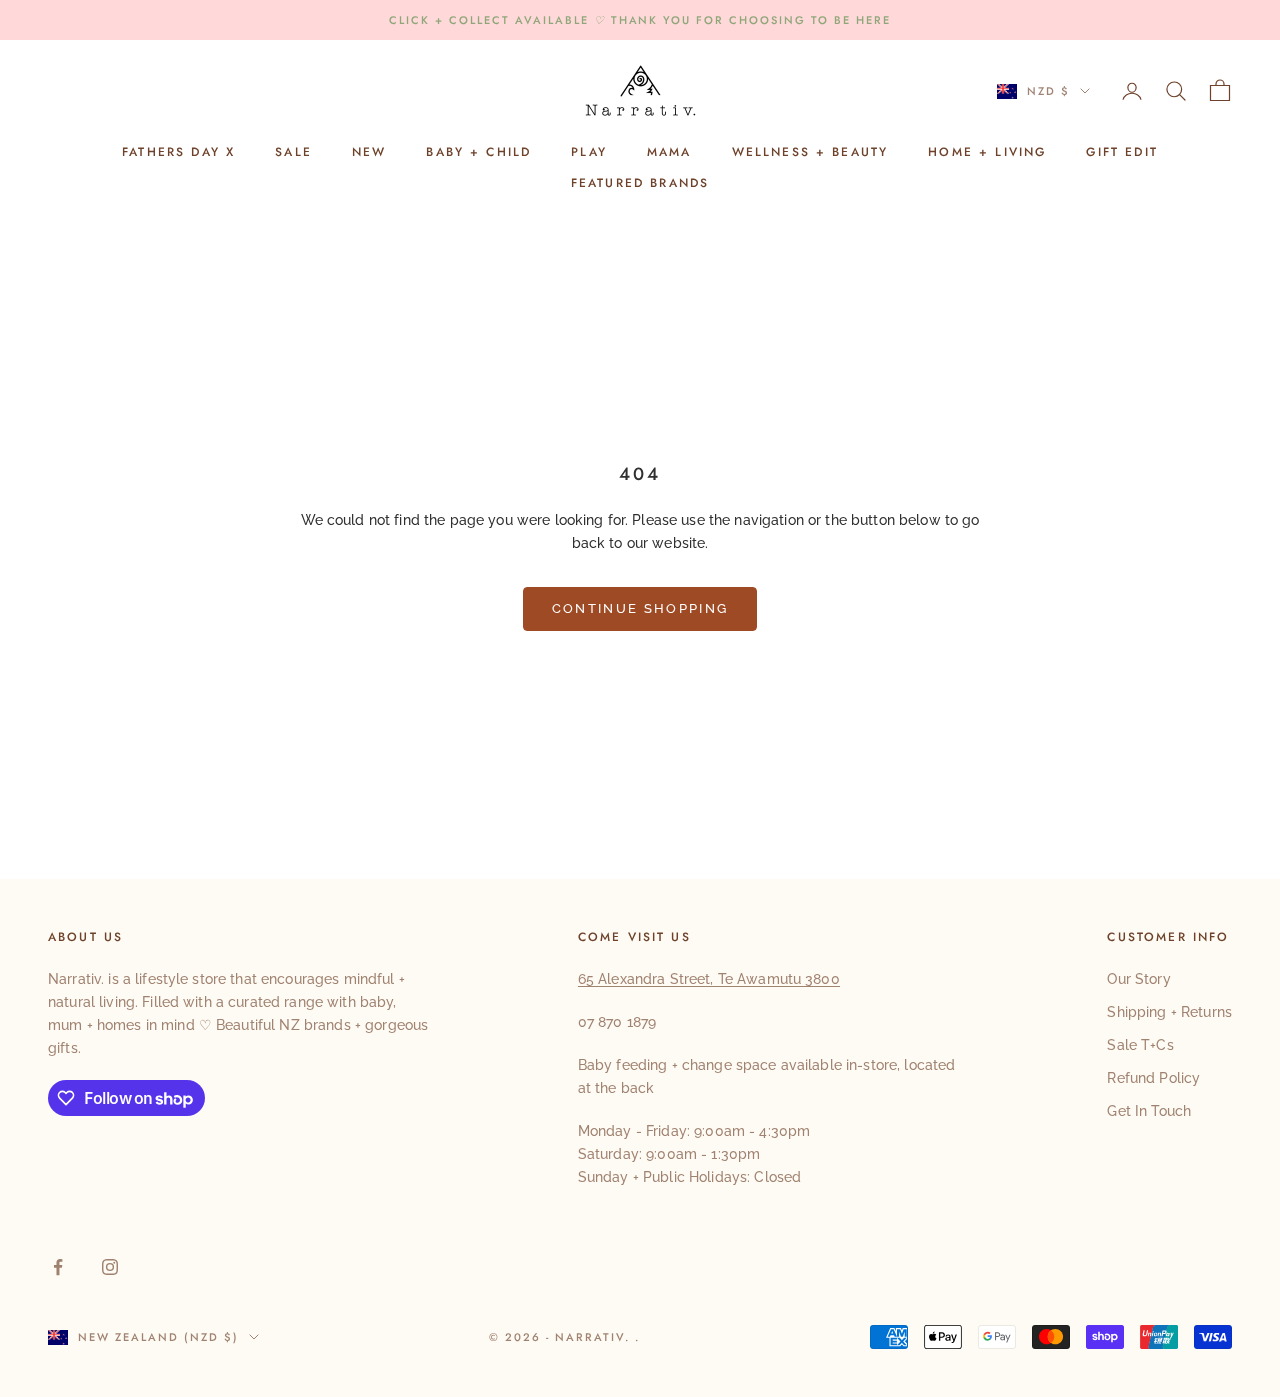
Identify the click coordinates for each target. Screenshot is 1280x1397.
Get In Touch (1149, 1111)
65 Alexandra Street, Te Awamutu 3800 (709, 979)
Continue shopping (640, 608)
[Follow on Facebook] (58, 1267)
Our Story (1138, 979)
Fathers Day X (178, 153)
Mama (669, 153)
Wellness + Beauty (810, 153)
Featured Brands (640, 183)
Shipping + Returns (1169, 1012)
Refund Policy (1153, 1078)
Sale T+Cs (1140, 1045)
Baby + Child (478, 153)
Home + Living (987, 153)
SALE (293, 153)
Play (589, 153)
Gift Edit (1121, 153)
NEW (369, 153)
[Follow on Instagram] (110, 1267)
